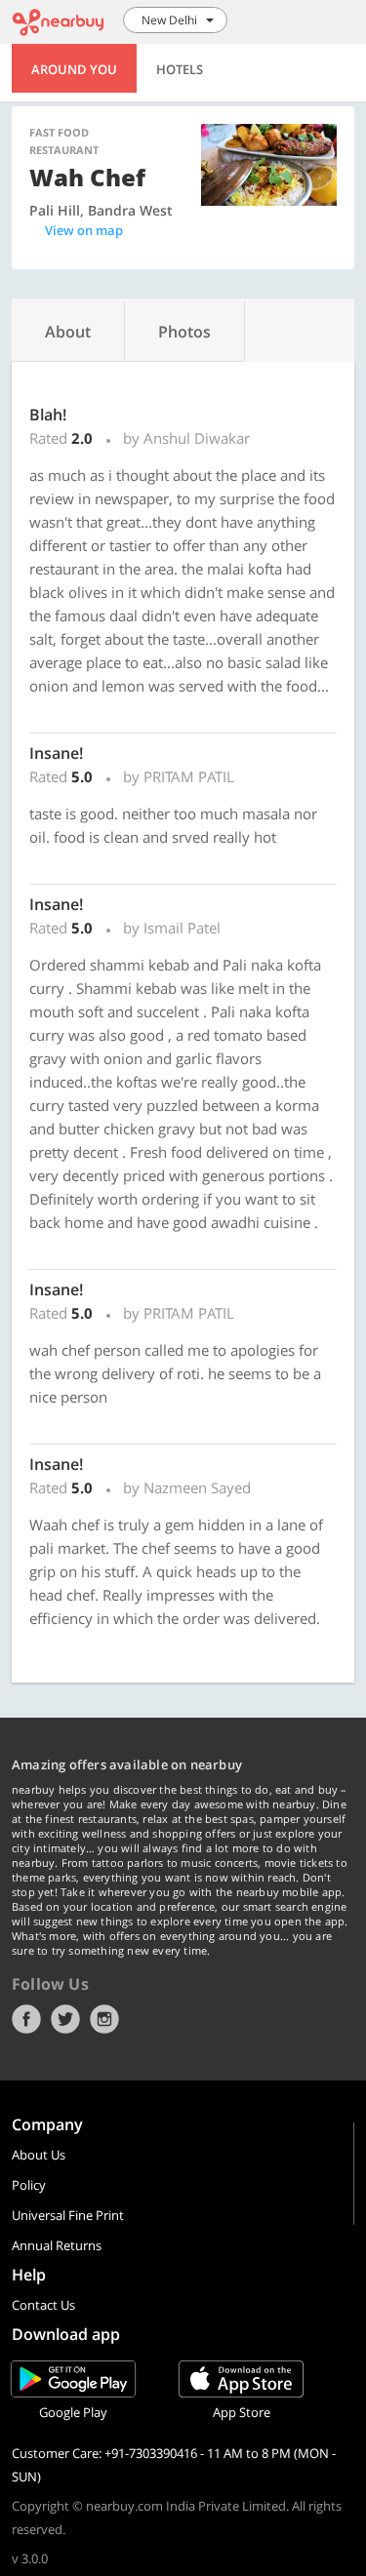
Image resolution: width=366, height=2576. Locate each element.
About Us (39, 2155)
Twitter (65, 2019)
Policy (29, 2185)
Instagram (104, 2019)
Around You (74, 69)
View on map (84, 230)
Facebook (26, 2019)
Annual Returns (57, 2245)
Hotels (180, 69)
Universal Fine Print (68, 2215)
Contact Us (43, 2305)
